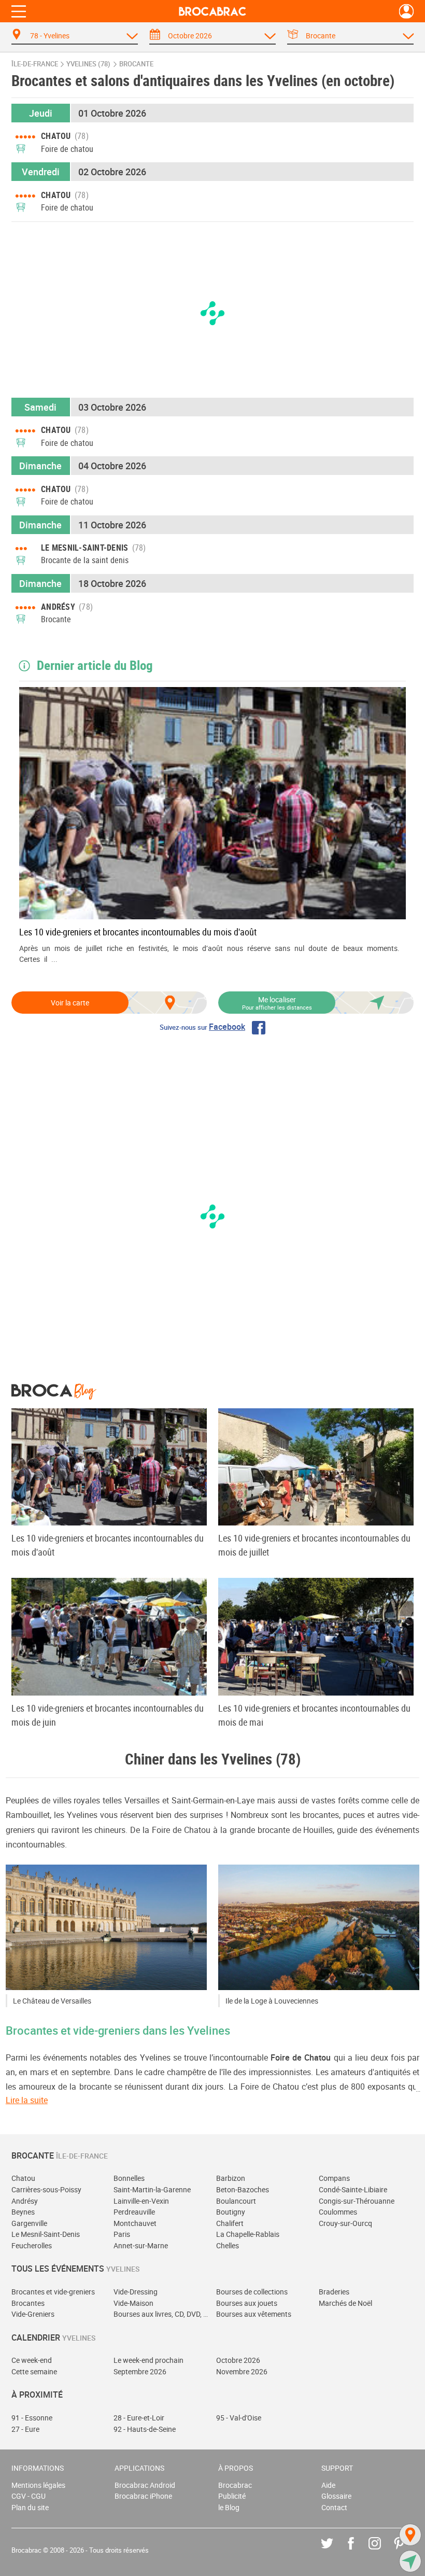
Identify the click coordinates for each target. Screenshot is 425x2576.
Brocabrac (235, 2485)
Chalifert (230, 2223)
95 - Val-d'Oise (239, 2418)
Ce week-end (32, 2360)
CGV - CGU (29, 2496)
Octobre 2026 (238, 2360)
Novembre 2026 (242, 2371)
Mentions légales (38, 2485)
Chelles (228, 2245)
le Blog (229, 2507)
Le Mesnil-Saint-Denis (46, 2234)
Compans (334, 2178)
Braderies (334, 2292)
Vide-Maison (133, 2303)
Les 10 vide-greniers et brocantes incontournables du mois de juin (108, 1715)
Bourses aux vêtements (254, 2314)
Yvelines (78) (88, 64)
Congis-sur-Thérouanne (357, 2201)
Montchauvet (135, 2223)
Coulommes (338, 2212)
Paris (122, 2234)
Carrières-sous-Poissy (46, 2189)
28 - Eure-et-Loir (139, 2418)
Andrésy (25, 2201)
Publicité (232, 2496)
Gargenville (29, 2223)
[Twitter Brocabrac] (335, 2551)
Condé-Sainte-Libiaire (353, 2189)
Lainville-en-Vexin (141, 2201)
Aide (328, 2485)
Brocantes (28, 2303)
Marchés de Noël (345, 2303)
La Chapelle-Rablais (248, 2234)
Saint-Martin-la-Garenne (152, 2189)
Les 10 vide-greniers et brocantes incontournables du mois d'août (138, 932)
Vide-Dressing (136, 2292)
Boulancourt (236, 2201)
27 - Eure (25, 2429)
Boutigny (231, 2212)
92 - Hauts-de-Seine (145, 2429)
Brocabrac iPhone (143, 2496)
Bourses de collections (252, 2292)
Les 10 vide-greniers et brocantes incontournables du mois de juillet (314, 1545)
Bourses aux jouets (247, 2303)
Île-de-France (35, 64)
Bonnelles (129, 2178)
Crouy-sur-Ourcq (345, 2223)
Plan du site (30, 2507)
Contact (334, 2507)
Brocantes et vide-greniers (53, 2292)
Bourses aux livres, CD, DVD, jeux (161, 2314)
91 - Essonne (32, 2418)
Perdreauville (134, 2212)
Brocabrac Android (145, 2485)
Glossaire (336, 2496)
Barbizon (231, 2178)
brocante (136, 64)
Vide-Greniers (33, 2314)
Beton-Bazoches (243, 2189)
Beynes (23, 2212)
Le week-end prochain (148, 2360)
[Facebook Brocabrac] (358, 2551)
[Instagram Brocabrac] (382, 2551)
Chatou (23, 2178)
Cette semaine (34, 2371)
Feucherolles (32, 2245)
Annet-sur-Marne (141, 2245)
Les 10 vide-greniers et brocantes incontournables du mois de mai (314, 1715)
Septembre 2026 (140, 2371)
